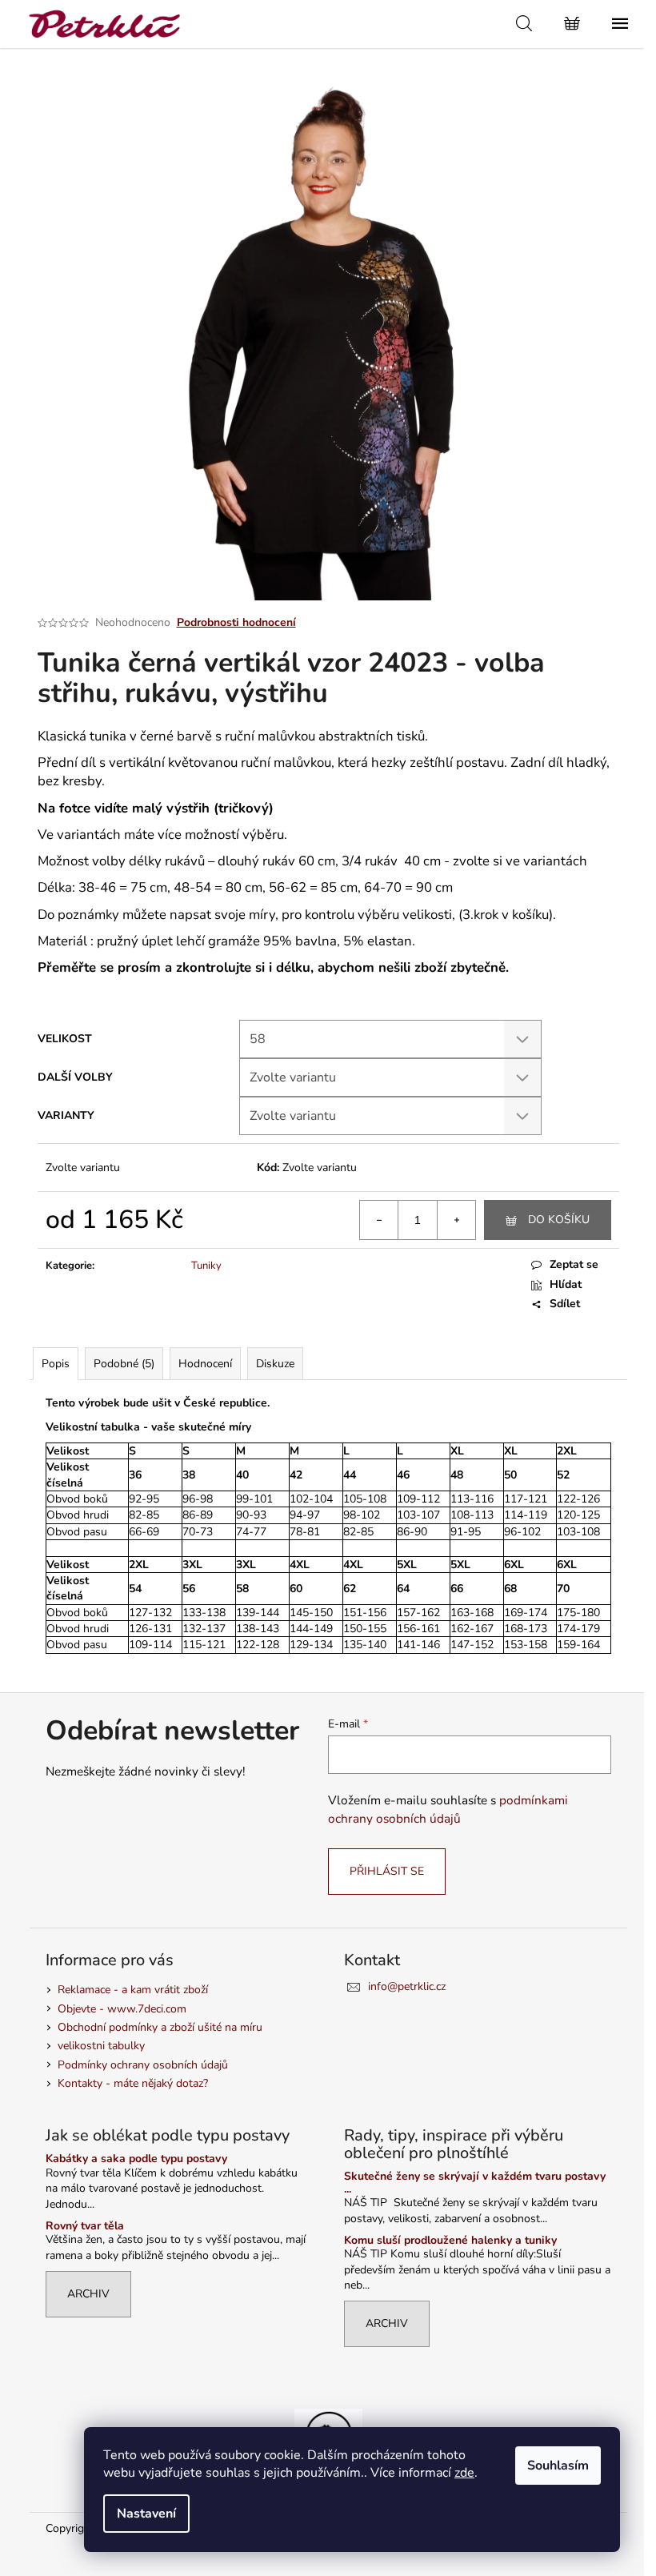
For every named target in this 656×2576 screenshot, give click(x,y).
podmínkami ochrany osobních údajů (448, 1809)
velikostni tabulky (101, 2046)
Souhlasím (558, 2466)
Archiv (88, 2294)
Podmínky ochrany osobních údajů (143, 2065)
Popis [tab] (56, 1364)
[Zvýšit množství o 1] (456, 1220)
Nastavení (146, 2514)
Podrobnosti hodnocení (236, 622)
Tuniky (206, 1266)
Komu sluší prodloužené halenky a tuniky (450, 2240)
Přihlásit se (387, 1871)
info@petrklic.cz (407, 1986)
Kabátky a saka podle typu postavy (136, 2159)
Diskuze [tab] (275, 1364)
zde (464, 2473)
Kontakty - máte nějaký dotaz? (133, 2083)
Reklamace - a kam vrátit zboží (133, 1990)
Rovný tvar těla (85, 2226)
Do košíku (559, 1220)
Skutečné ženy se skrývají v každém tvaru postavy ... (475, 2183)
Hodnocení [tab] (205, 1364)
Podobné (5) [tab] (124, 1364)
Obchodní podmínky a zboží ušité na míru (160, 2027)
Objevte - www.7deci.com (122, 2009)
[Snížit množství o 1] (379, 1220)
